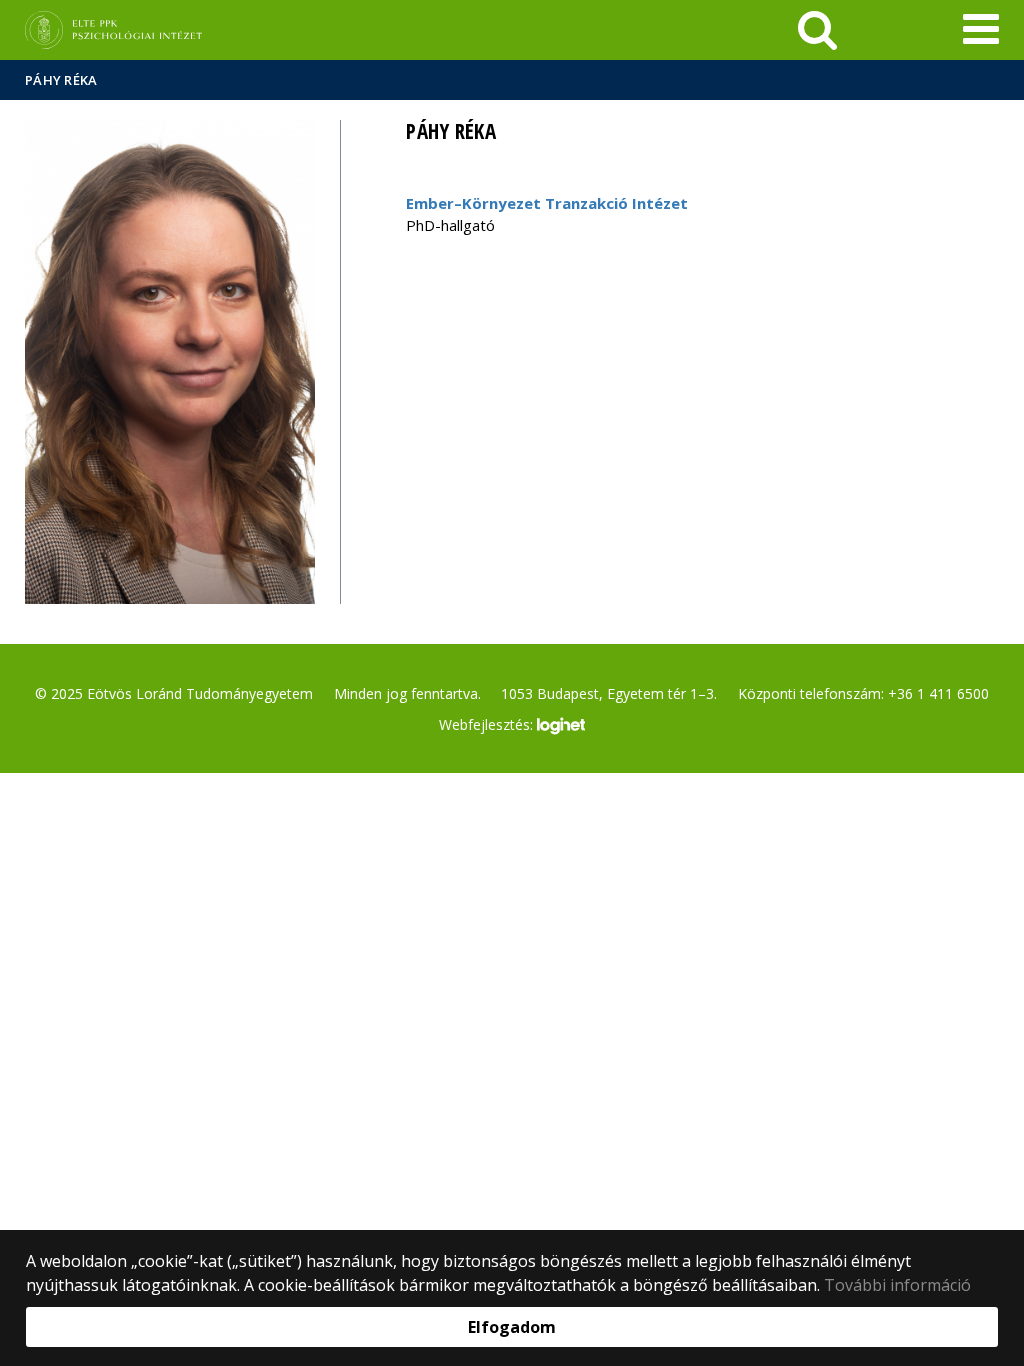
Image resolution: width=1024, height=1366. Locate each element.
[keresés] (817, 30)
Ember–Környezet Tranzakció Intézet (547, 203)
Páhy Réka (61, 80)
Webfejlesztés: (488, 724)
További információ (897, 1285)
